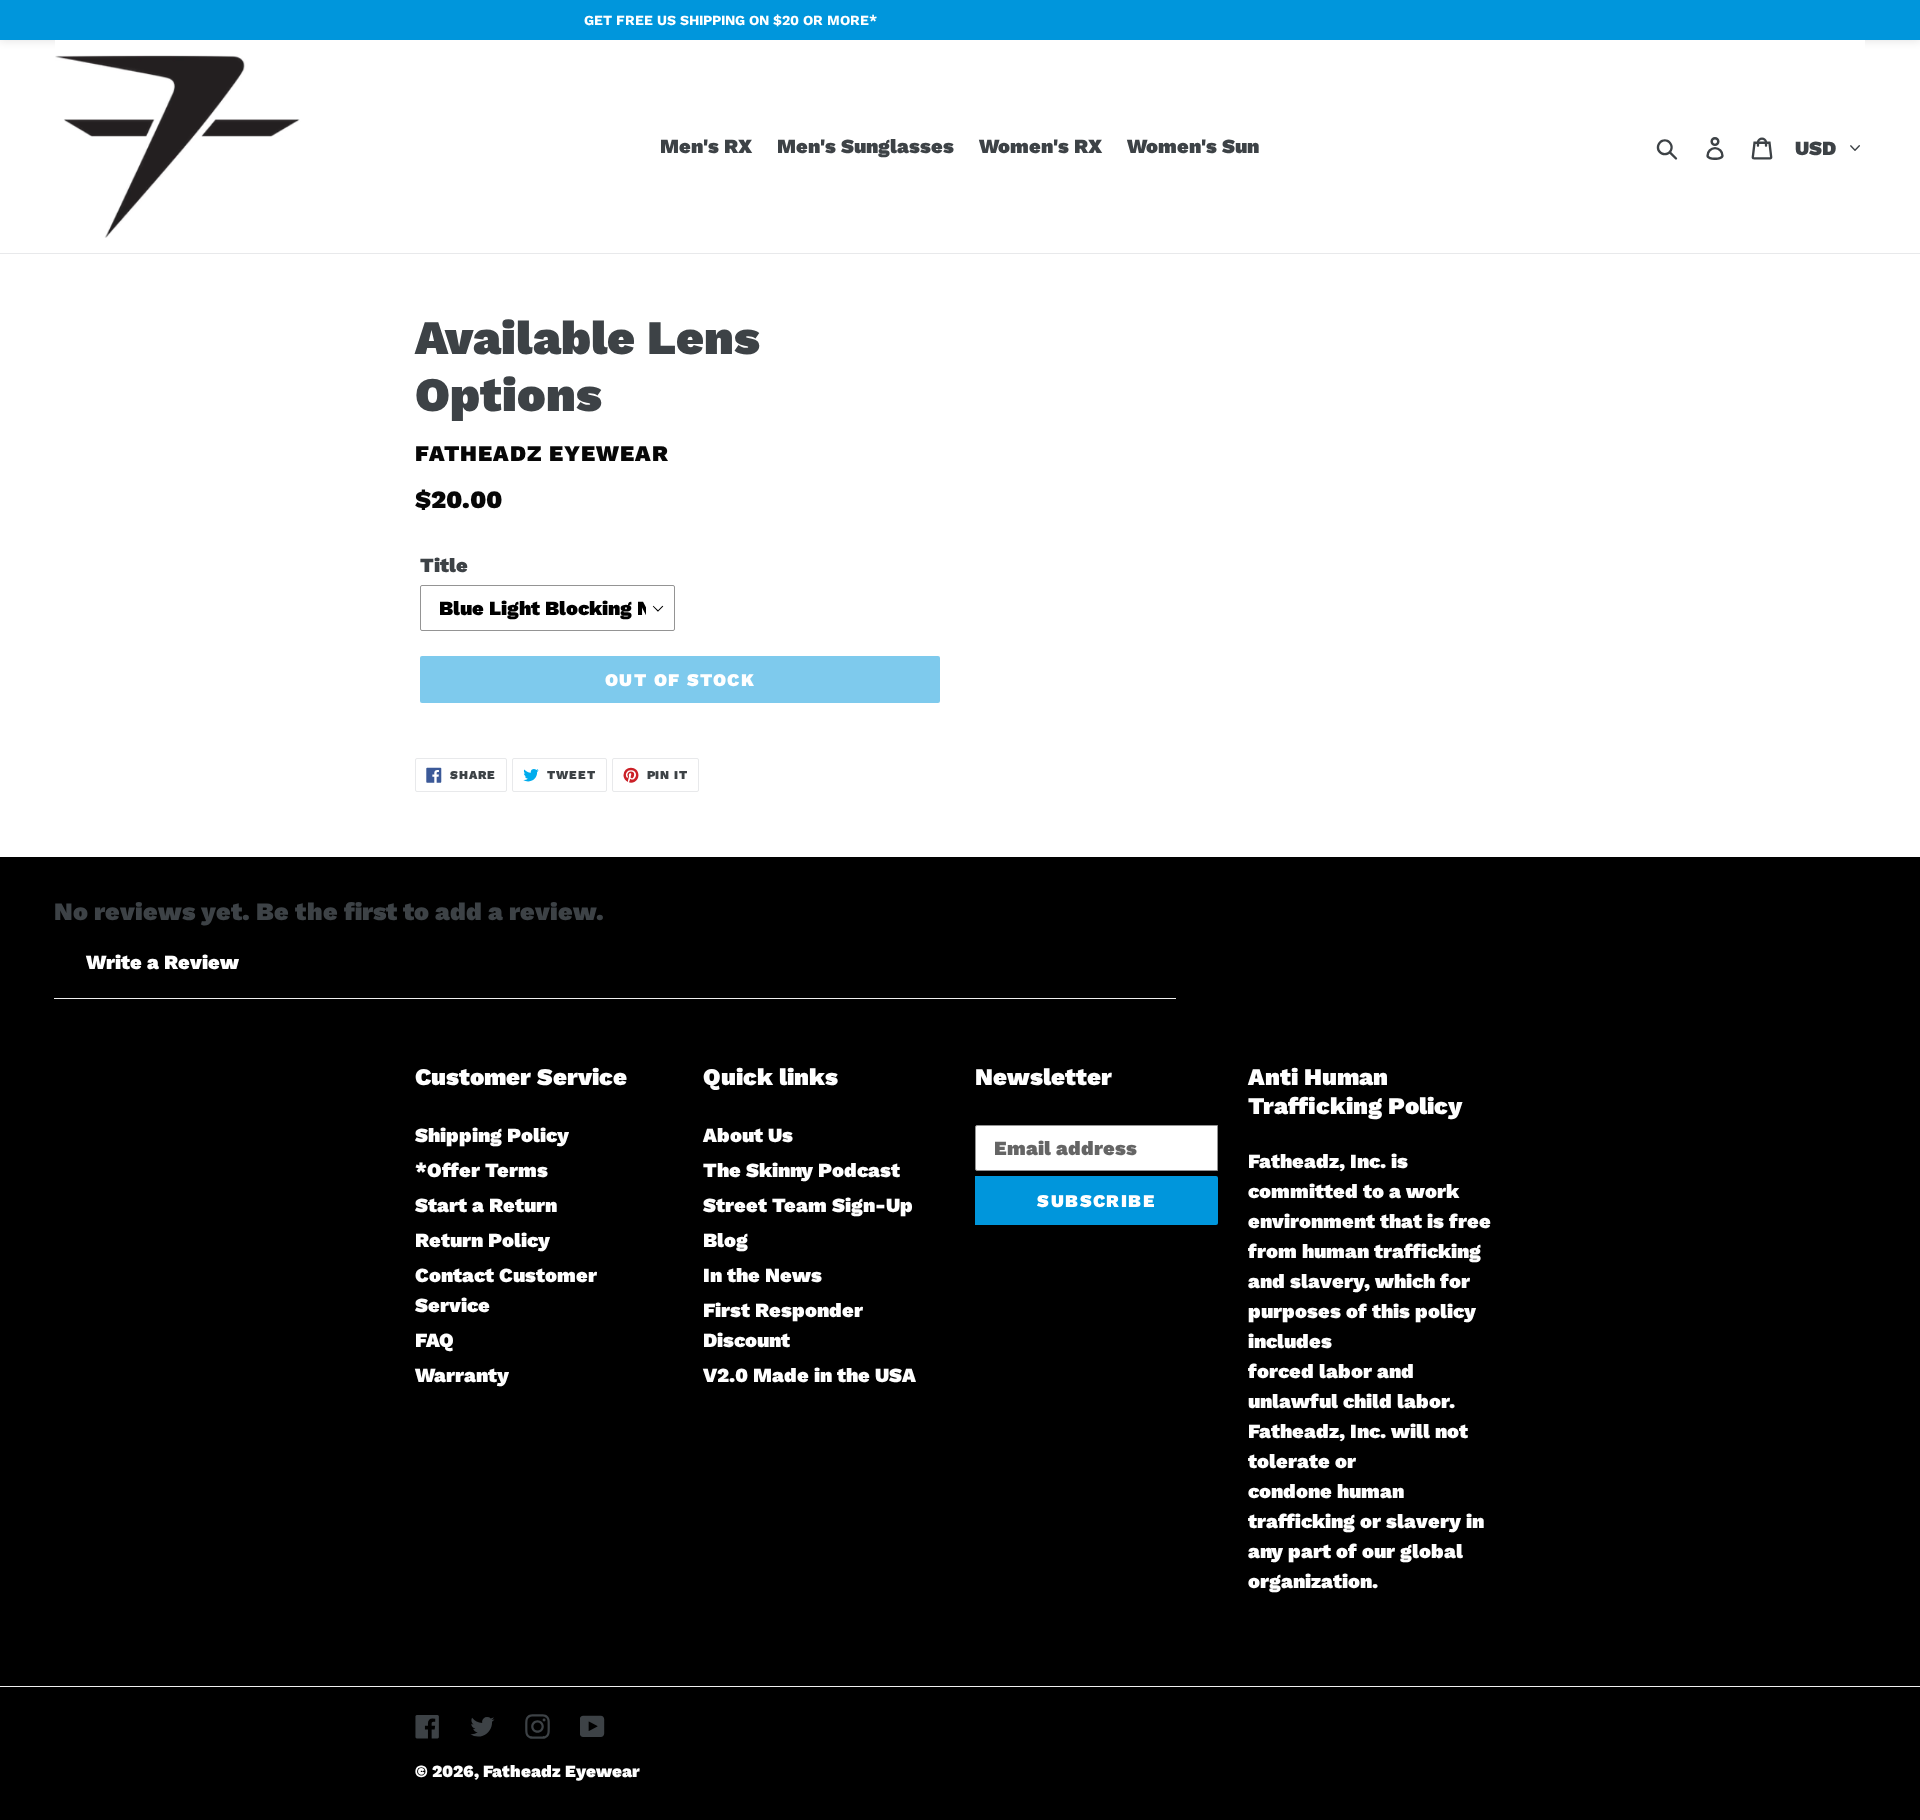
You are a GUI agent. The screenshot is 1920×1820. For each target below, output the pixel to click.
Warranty (462, 1375)
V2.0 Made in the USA (809, 1375)
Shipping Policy (492, 1135)
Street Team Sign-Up (808, 1205)
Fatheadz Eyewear (561, 1771)
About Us (748, 1135)
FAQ (434, 1340)
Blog (725, 1240)
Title (444, 565)
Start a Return (486, 1205)
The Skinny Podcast (801, 1170)
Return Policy (482, 1240)
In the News (762, 1275)
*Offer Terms (481, 1170)
